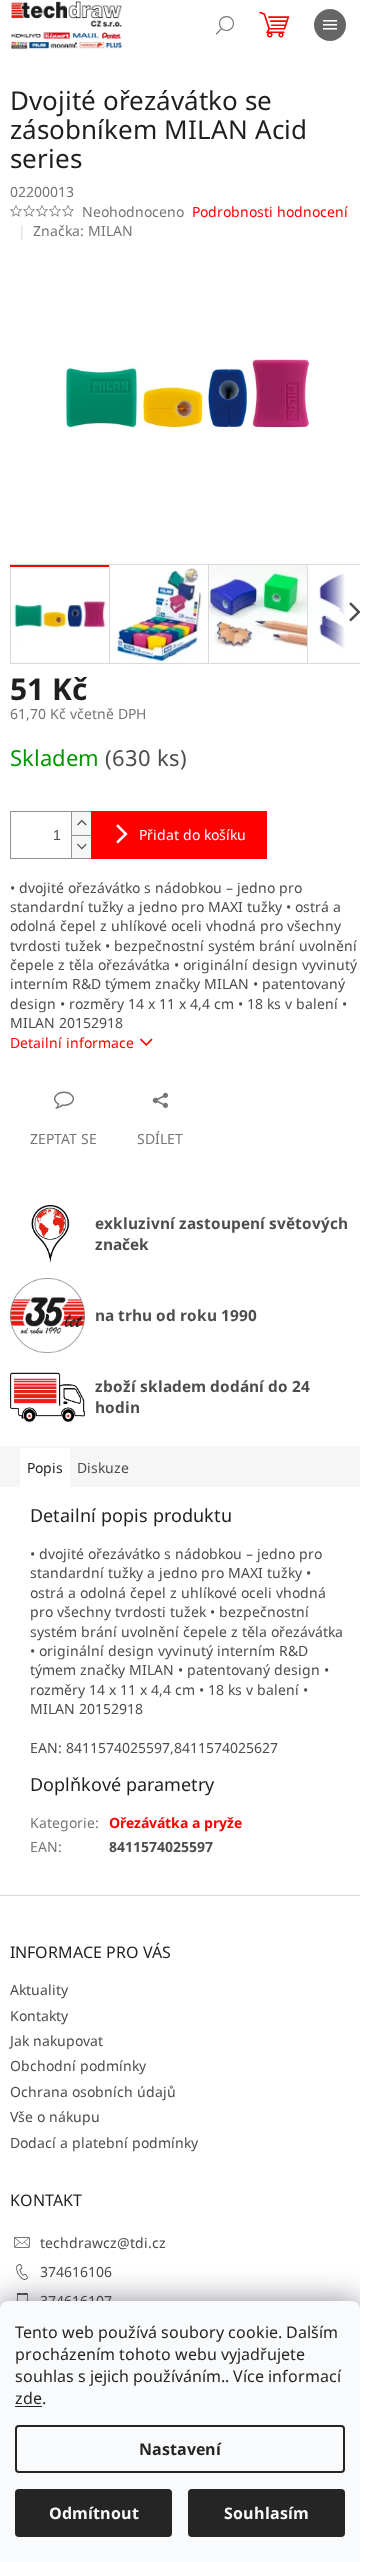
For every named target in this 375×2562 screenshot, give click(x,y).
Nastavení (180, 2449)
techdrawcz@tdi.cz (103, 2242)
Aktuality (39, 1989)
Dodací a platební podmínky (104, 2142)
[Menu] (330, 25)
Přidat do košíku (192, 834)
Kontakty (39, 2015)
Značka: (83, 230)
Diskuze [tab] (103, 1467)
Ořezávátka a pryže (175, 1822)
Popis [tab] (45, 1467)
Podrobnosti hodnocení (270, 211)
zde (28, 2398)
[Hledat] (225, 25)
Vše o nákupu (55, 2116)
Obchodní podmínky (78, 2065)
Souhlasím (266, 2513)
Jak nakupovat (56, 2040)
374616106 (76, 2271)
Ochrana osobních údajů (93, 2091)
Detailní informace (72, 1042)
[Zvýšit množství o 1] (81, 823)
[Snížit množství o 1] (81, 846)
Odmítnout (94, 2513)
